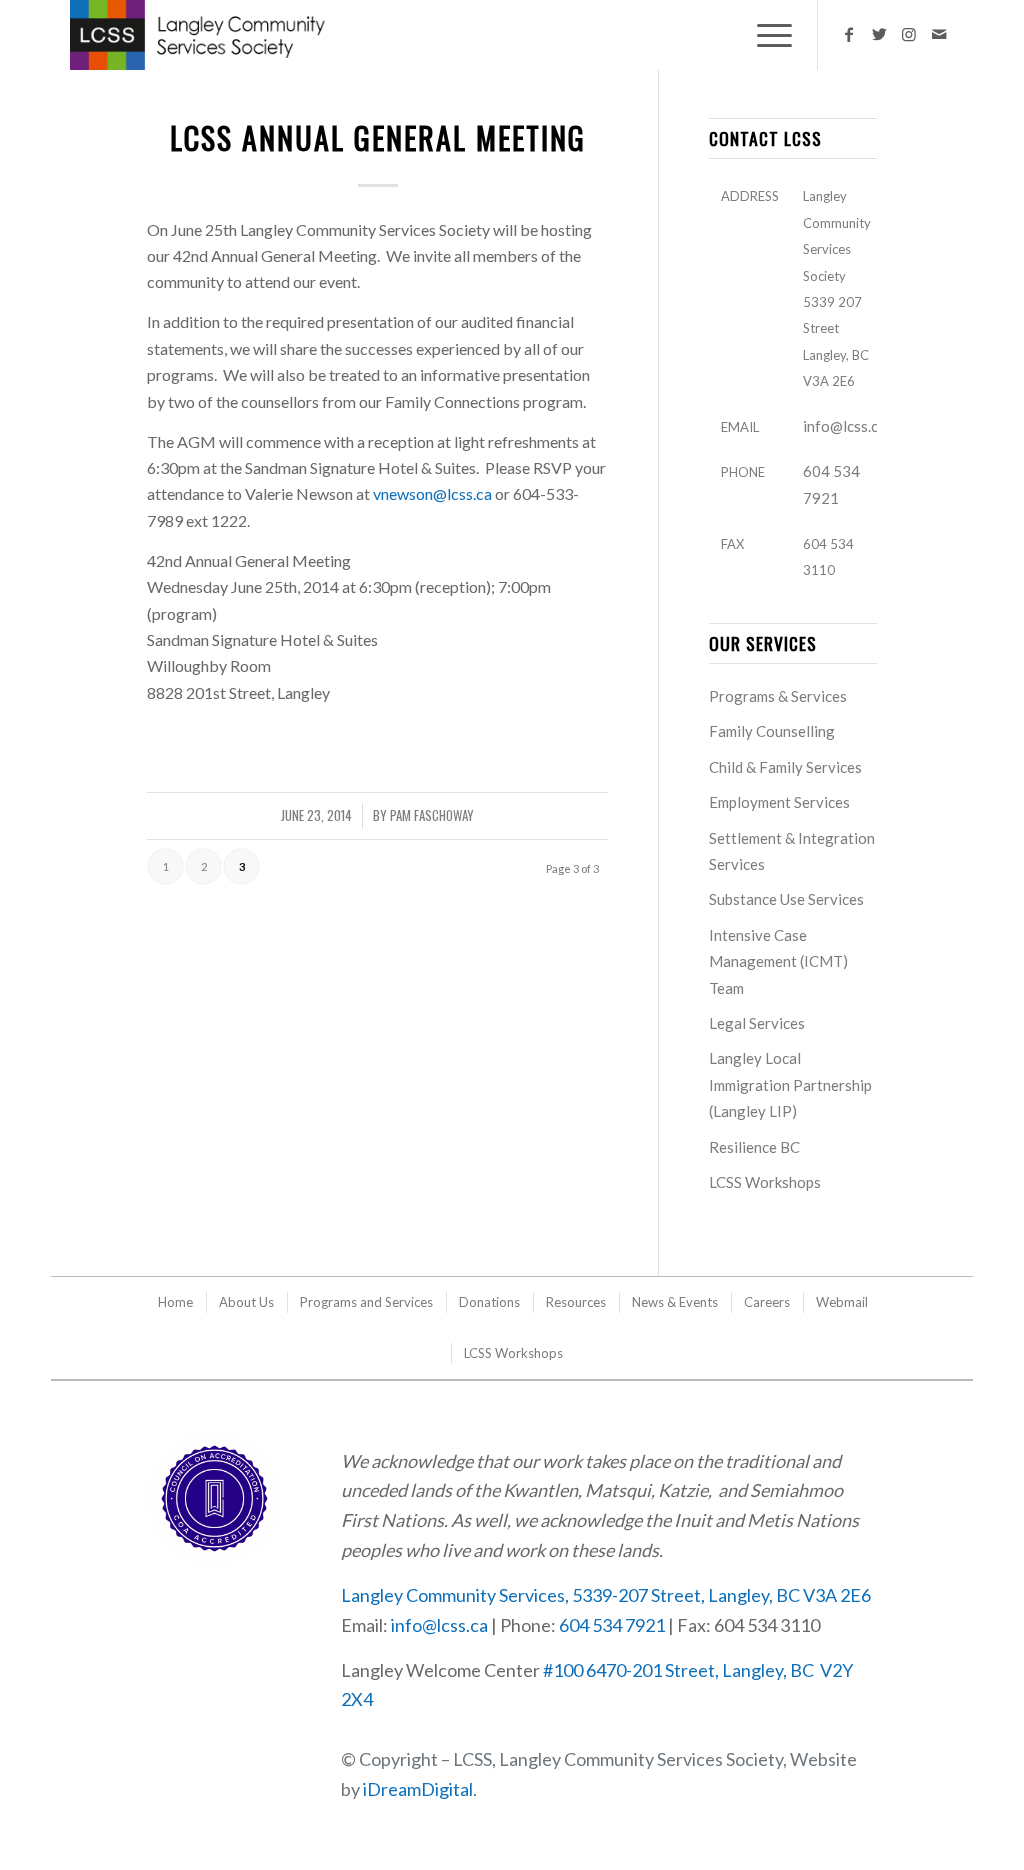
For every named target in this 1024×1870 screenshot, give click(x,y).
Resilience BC (754, 1147)
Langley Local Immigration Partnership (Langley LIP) (790, 1084)
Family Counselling (772, 731)
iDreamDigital (418, 1789)
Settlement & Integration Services (792, 851)
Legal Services (757, 1023)
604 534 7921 (612, 1625)
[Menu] (768, 35)
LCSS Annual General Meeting (378, 137)
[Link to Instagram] (909, 34)
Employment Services (779, 802)
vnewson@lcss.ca (432, 493)
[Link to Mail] (939, 34)
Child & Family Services (785, 767)
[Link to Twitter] (879, 34)
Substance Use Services (786, 899)
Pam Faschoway (432, 815)
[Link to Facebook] (849, 34)
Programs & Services (778, 696)
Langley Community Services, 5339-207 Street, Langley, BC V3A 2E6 (606, 1595)
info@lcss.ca (844, 426)
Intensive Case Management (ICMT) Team (778, 961)
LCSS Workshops (765, 1182)
